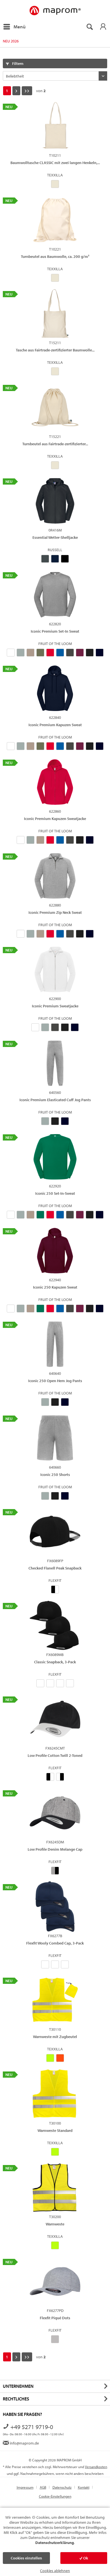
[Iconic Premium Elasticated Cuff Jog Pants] (55, 1063)
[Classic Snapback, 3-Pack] (55, 1625)
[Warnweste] (55, 2187)
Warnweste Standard (55, 2130)
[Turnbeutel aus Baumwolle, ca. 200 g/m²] (55, 220)
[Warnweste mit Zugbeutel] (55, 2000)
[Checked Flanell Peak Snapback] (55, 1532)
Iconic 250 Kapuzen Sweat (55, 1287)
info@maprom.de (24, 2443)
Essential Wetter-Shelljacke (55, 537)
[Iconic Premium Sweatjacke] (55, 969)
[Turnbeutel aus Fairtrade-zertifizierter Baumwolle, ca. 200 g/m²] (55, 407)
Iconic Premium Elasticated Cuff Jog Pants (55, 1100)
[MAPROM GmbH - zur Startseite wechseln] (55, 11)
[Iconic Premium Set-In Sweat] (55, 595)
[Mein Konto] (103, 27)
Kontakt (84, 2487)
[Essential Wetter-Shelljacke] (55, 501)
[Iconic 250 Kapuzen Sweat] (55, 1251)
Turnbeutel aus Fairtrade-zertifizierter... (55, 444)
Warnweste (55, 2224)
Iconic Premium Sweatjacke (55, 1006)
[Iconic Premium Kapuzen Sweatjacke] (55, 782)
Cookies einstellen (26, 2558)
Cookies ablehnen (55, 2571)
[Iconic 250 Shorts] (55, 1438)
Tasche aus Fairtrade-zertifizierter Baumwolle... (55, 350)
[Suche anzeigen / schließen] (89, 27)
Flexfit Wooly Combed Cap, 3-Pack (55, 1943)
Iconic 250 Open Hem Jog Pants (55, 1381)
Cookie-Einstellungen (55, 2496)
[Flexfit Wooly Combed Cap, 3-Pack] (55, 1907)
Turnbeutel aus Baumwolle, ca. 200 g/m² (55, 256)
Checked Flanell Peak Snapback (55, 1568)
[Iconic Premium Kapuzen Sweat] (55, 688)
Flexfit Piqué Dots (55, 2318)
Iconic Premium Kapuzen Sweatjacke (55, 819)
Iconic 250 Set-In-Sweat (55, 1193)
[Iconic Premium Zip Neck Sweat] (55, 876)
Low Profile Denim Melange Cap (55, 1849)
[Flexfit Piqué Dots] (55, 2281)
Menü (20, 27)
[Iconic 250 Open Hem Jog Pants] (55, 1344)
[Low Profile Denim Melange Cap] (55, 1813)
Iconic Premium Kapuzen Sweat (55, 725)
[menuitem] (14, 27)
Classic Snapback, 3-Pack (55, 1662)
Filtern (17, 63)
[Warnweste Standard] (55, 2094)
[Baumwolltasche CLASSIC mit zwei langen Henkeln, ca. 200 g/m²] (55, 126)
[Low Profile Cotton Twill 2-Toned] (55, 1719)
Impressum (25, 2487)
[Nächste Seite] (16, 91)
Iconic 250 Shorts (55, 1475)
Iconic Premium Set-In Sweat (55, 631)
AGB (43, 2487)
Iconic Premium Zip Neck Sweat (55, 912)
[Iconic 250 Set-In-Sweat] (55, 1157)
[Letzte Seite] (27, 91)
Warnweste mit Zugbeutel (55, 2037)
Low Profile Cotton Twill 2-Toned (55, 1755)
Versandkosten (96, 2467)
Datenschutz (62, 2487)
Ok (85, 2558)
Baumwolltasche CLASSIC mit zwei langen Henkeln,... (55, 163)
